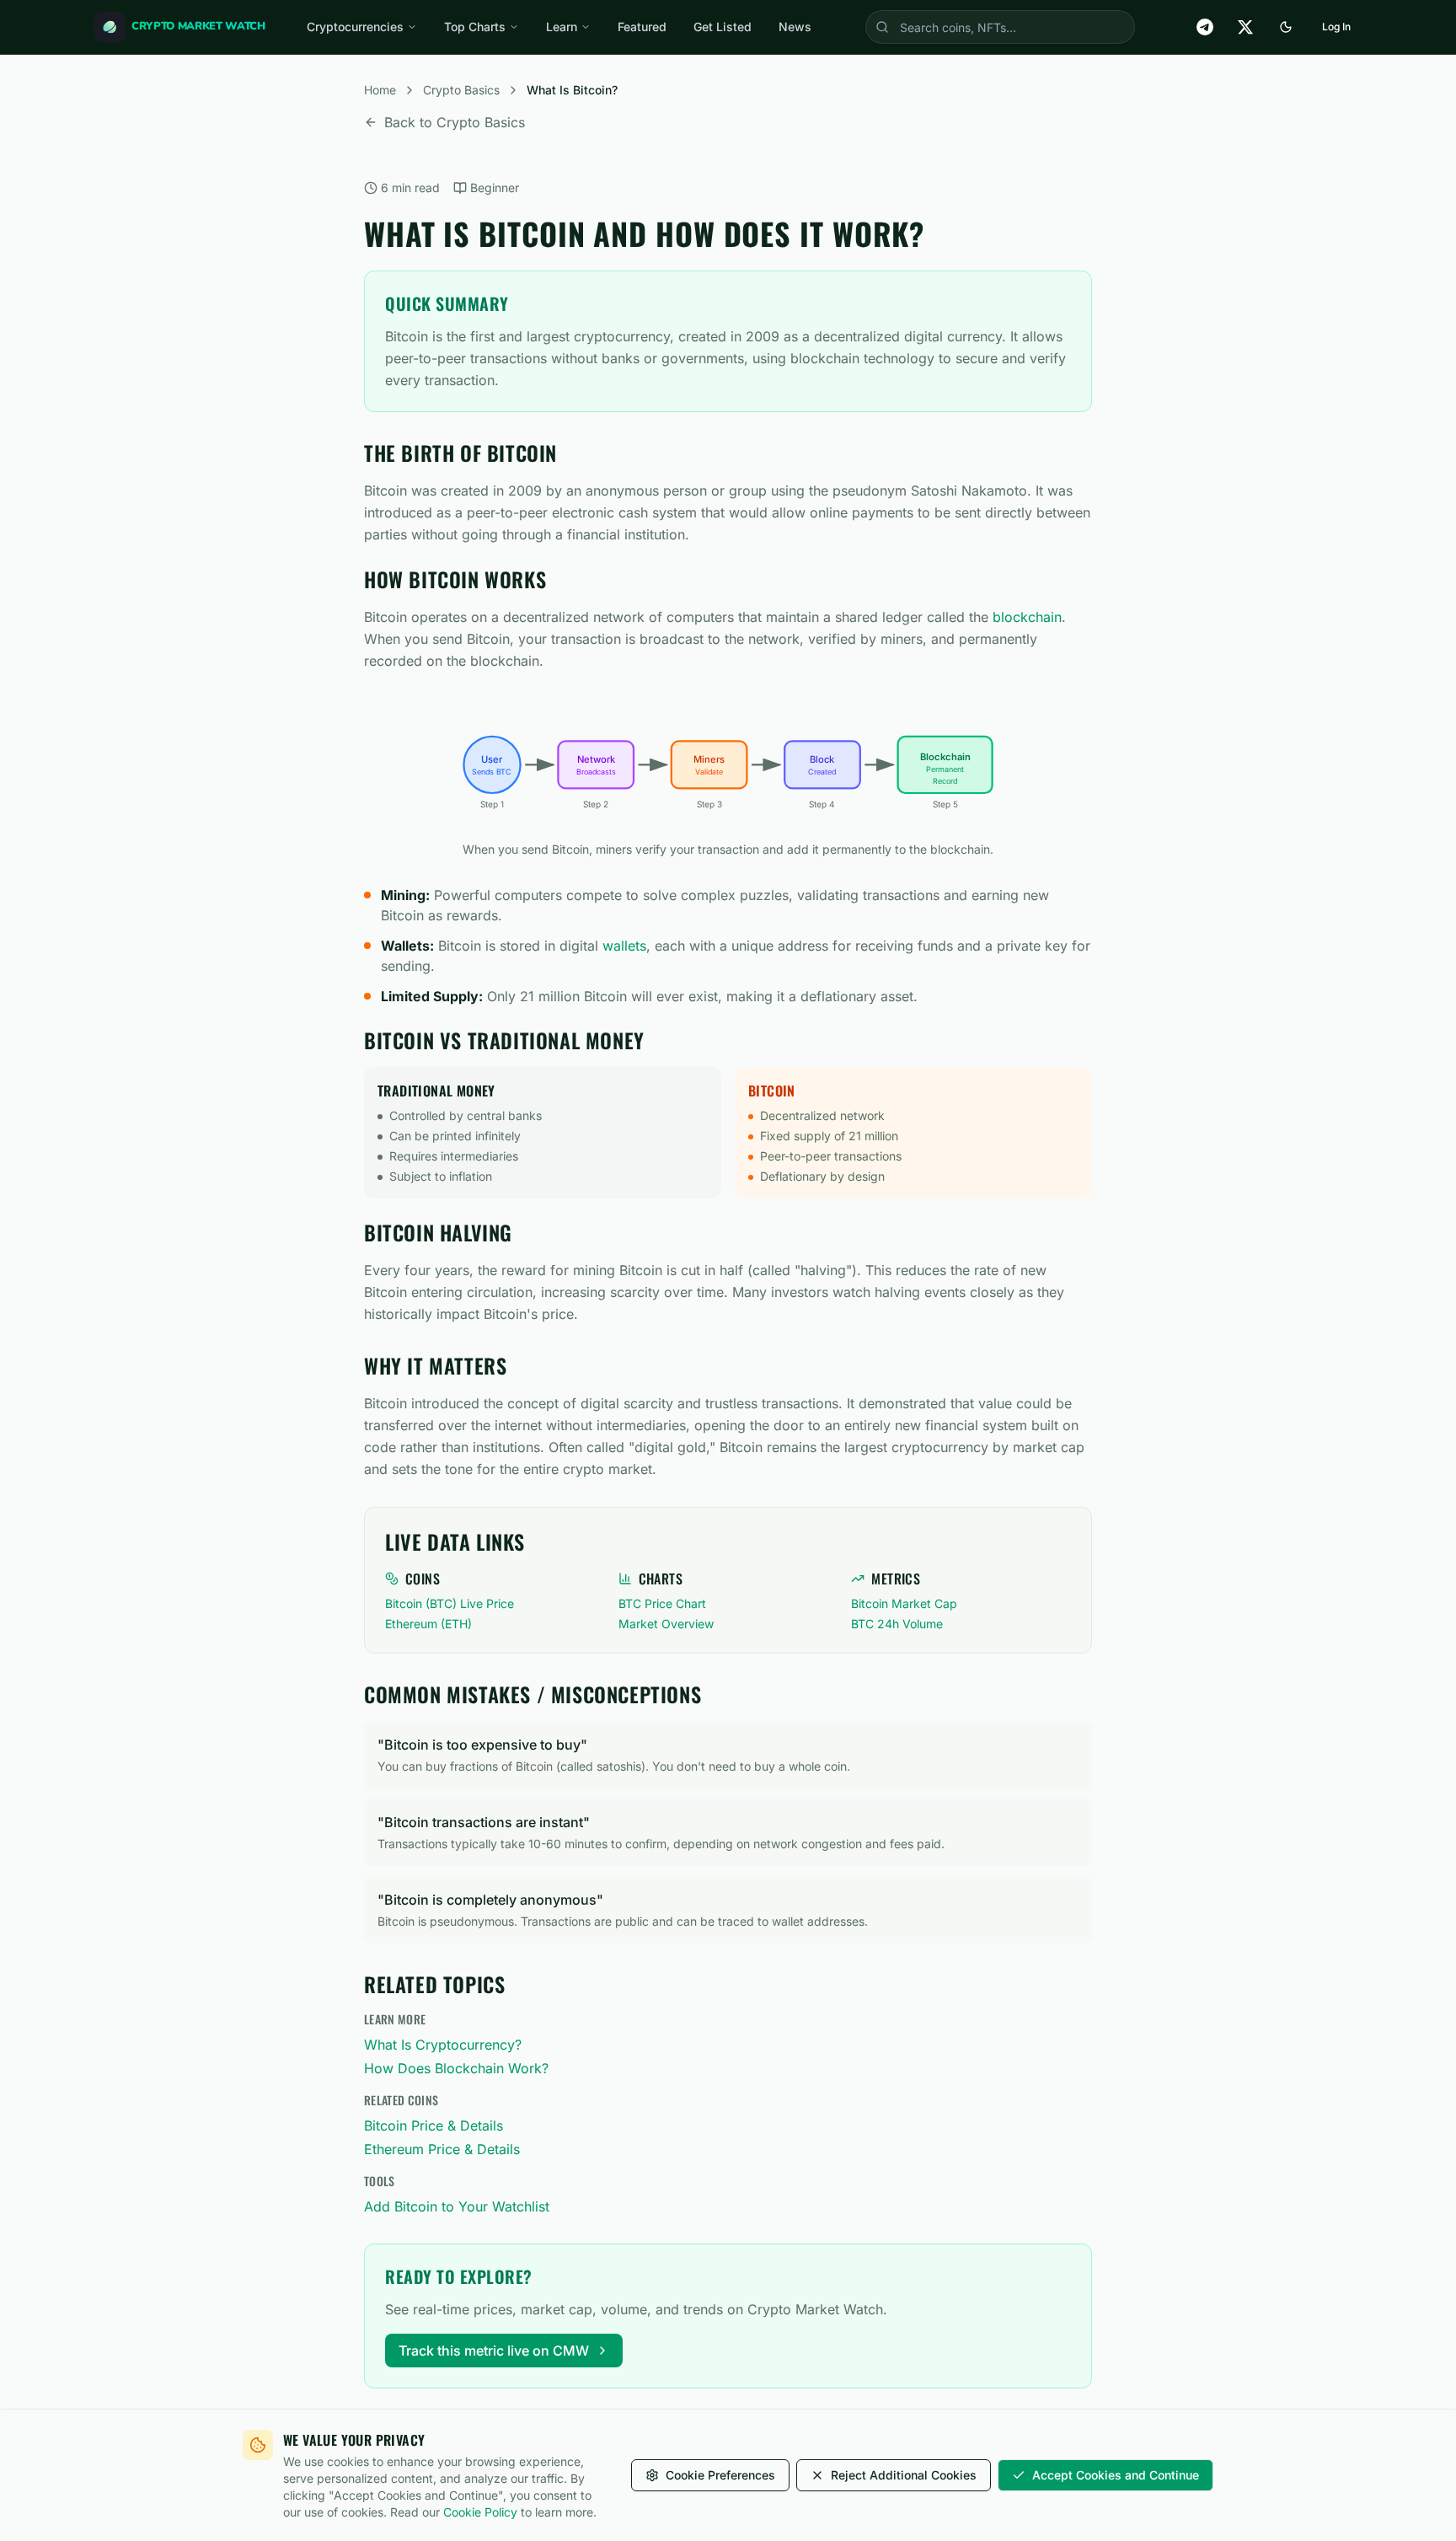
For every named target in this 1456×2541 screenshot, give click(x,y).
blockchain (1027, 617)
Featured (642, 27)
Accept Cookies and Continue (1116, 2475)
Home (380, 90)
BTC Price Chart (662, 1603)
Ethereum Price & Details (442, 2149)
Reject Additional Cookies (904, 2475)
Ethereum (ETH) (428, 1624)
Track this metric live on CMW (494, 2351)
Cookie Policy (480, 2512)
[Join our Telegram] (1205, 27)
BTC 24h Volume (897, 1624)
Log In (1336, 27)
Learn (562, 27)
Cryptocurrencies (355, 27)
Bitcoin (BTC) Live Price (450, 1603)
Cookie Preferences (720, 2475)
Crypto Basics (461, 90)
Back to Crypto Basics (455, 122)
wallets (624, 946)
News (795, 27)
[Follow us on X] (1245, 27)
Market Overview (666, 1624)
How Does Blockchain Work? (456, 2068)
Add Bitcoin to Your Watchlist (457, 2206)
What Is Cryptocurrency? (443, 2045)
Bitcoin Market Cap (904, 1603)
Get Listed (723, 27)
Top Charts (475, 27)
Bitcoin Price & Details (434, 2126)
